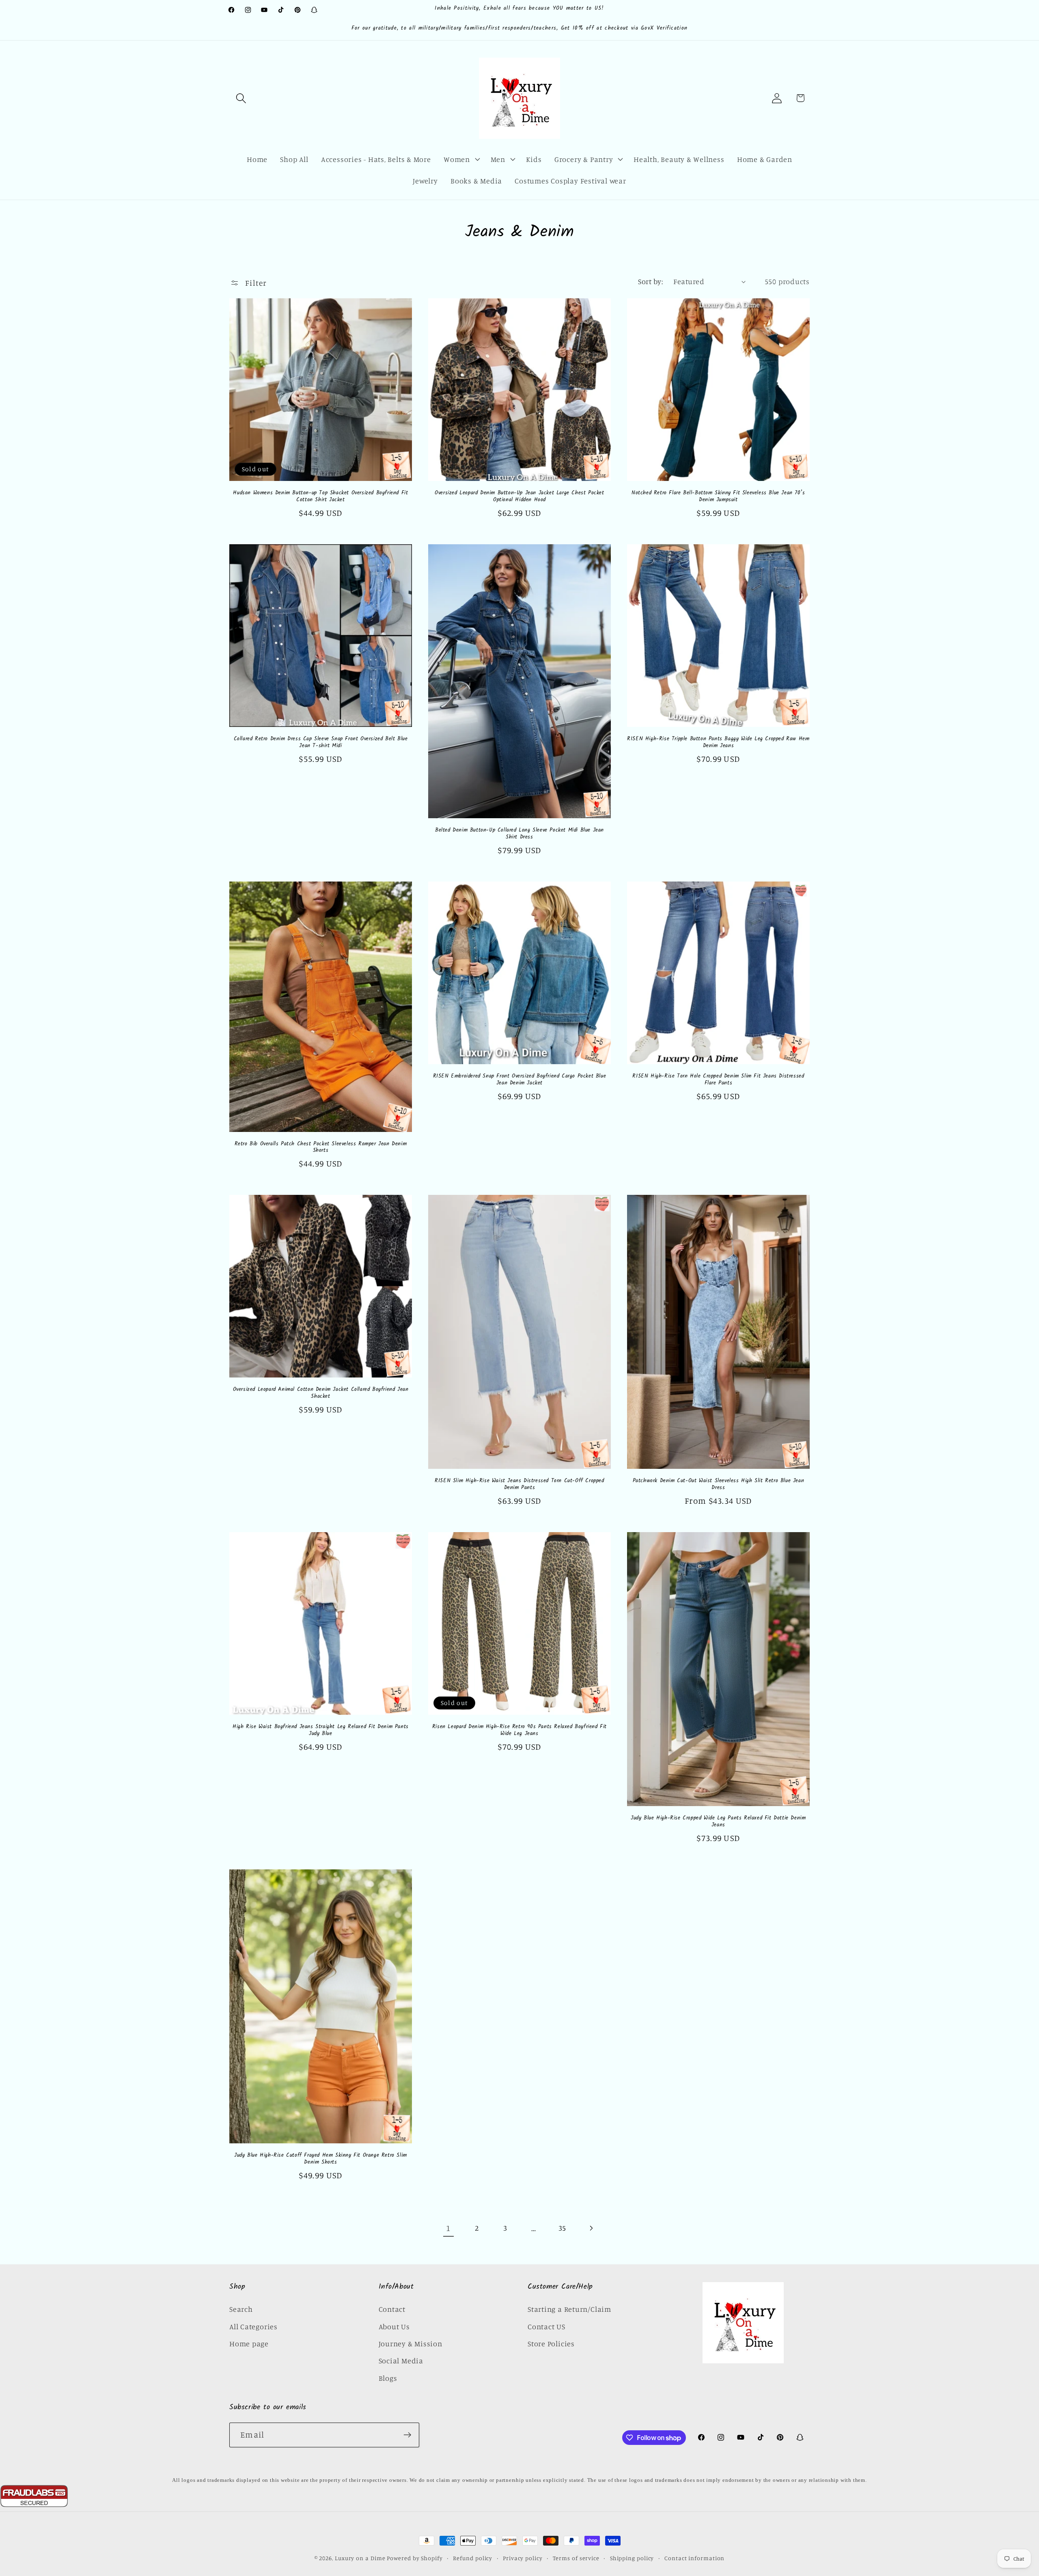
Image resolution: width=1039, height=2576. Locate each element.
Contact (392, 2309)
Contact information (694, 2558)
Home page (249, 2343)
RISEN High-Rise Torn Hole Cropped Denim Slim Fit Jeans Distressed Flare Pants (718, 1080)
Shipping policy (632, 2558)
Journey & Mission (411, 2343)
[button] (241, 98)
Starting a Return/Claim (569, 2309)
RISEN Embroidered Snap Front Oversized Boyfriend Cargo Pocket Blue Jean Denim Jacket (520, 1080)
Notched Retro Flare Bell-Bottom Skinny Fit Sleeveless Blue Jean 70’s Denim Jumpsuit (718, 497)
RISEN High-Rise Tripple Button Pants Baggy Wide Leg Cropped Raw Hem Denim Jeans (718, 743)
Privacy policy (523, 2558)
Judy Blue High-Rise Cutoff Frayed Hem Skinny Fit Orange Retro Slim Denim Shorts (321, 2159)
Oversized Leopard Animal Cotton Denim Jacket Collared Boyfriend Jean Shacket (321, 1393)
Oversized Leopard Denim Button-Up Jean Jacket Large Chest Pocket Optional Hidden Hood (519, 497)
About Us (394, 2326)
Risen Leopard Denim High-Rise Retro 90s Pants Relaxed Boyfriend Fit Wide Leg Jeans (519, 1731)
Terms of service (576, 2558)
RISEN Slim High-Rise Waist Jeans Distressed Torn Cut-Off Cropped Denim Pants (519, 1485)
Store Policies (551, 2343)
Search (241, 2309)
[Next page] (591, 2228)
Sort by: (650, 281)
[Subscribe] (407, 2435)
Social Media (401, 2360)
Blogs (388, 2378)
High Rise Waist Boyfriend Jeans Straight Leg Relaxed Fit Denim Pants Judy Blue (321, 1731)
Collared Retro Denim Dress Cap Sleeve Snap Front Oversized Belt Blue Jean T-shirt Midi (321, 743)
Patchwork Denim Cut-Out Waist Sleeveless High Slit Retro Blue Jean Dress (719, 1485)
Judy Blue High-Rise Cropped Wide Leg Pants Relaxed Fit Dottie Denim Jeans (718, 1822)
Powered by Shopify (415, 2558)
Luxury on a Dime (360, 2558)
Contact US (546, 2326)
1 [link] (448, 2228)
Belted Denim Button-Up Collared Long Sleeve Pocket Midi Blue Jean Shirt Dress (519, 834)
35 (563, 2228)
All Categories (253, 2326)
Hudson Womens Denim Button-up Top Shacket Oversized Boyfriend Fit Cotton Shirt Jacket (320, 497)
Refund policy (473, 2558)
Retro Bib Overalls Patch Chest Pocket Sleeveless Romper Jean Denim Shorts (321, 1148)
